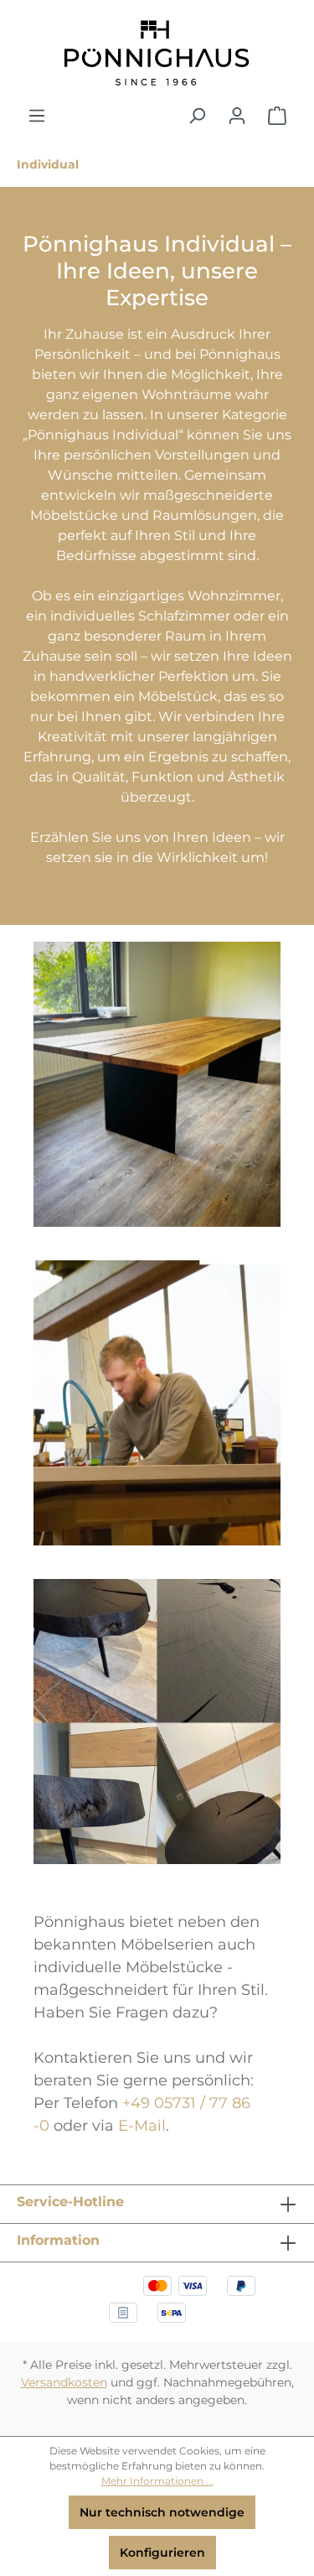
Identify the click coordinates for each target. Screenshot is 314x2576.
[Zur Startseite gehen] (157, 53)
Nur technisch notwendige (162, 2512)
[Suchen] (197, 116)
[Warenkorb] (277, 116)
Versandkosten (64, 2382)
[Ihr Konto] (237, 116)
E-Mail (142, 2126)
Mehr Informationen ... (157, 2481)
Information (58, 2240)
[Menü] (37, 116)
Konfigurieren (162, 2553)
